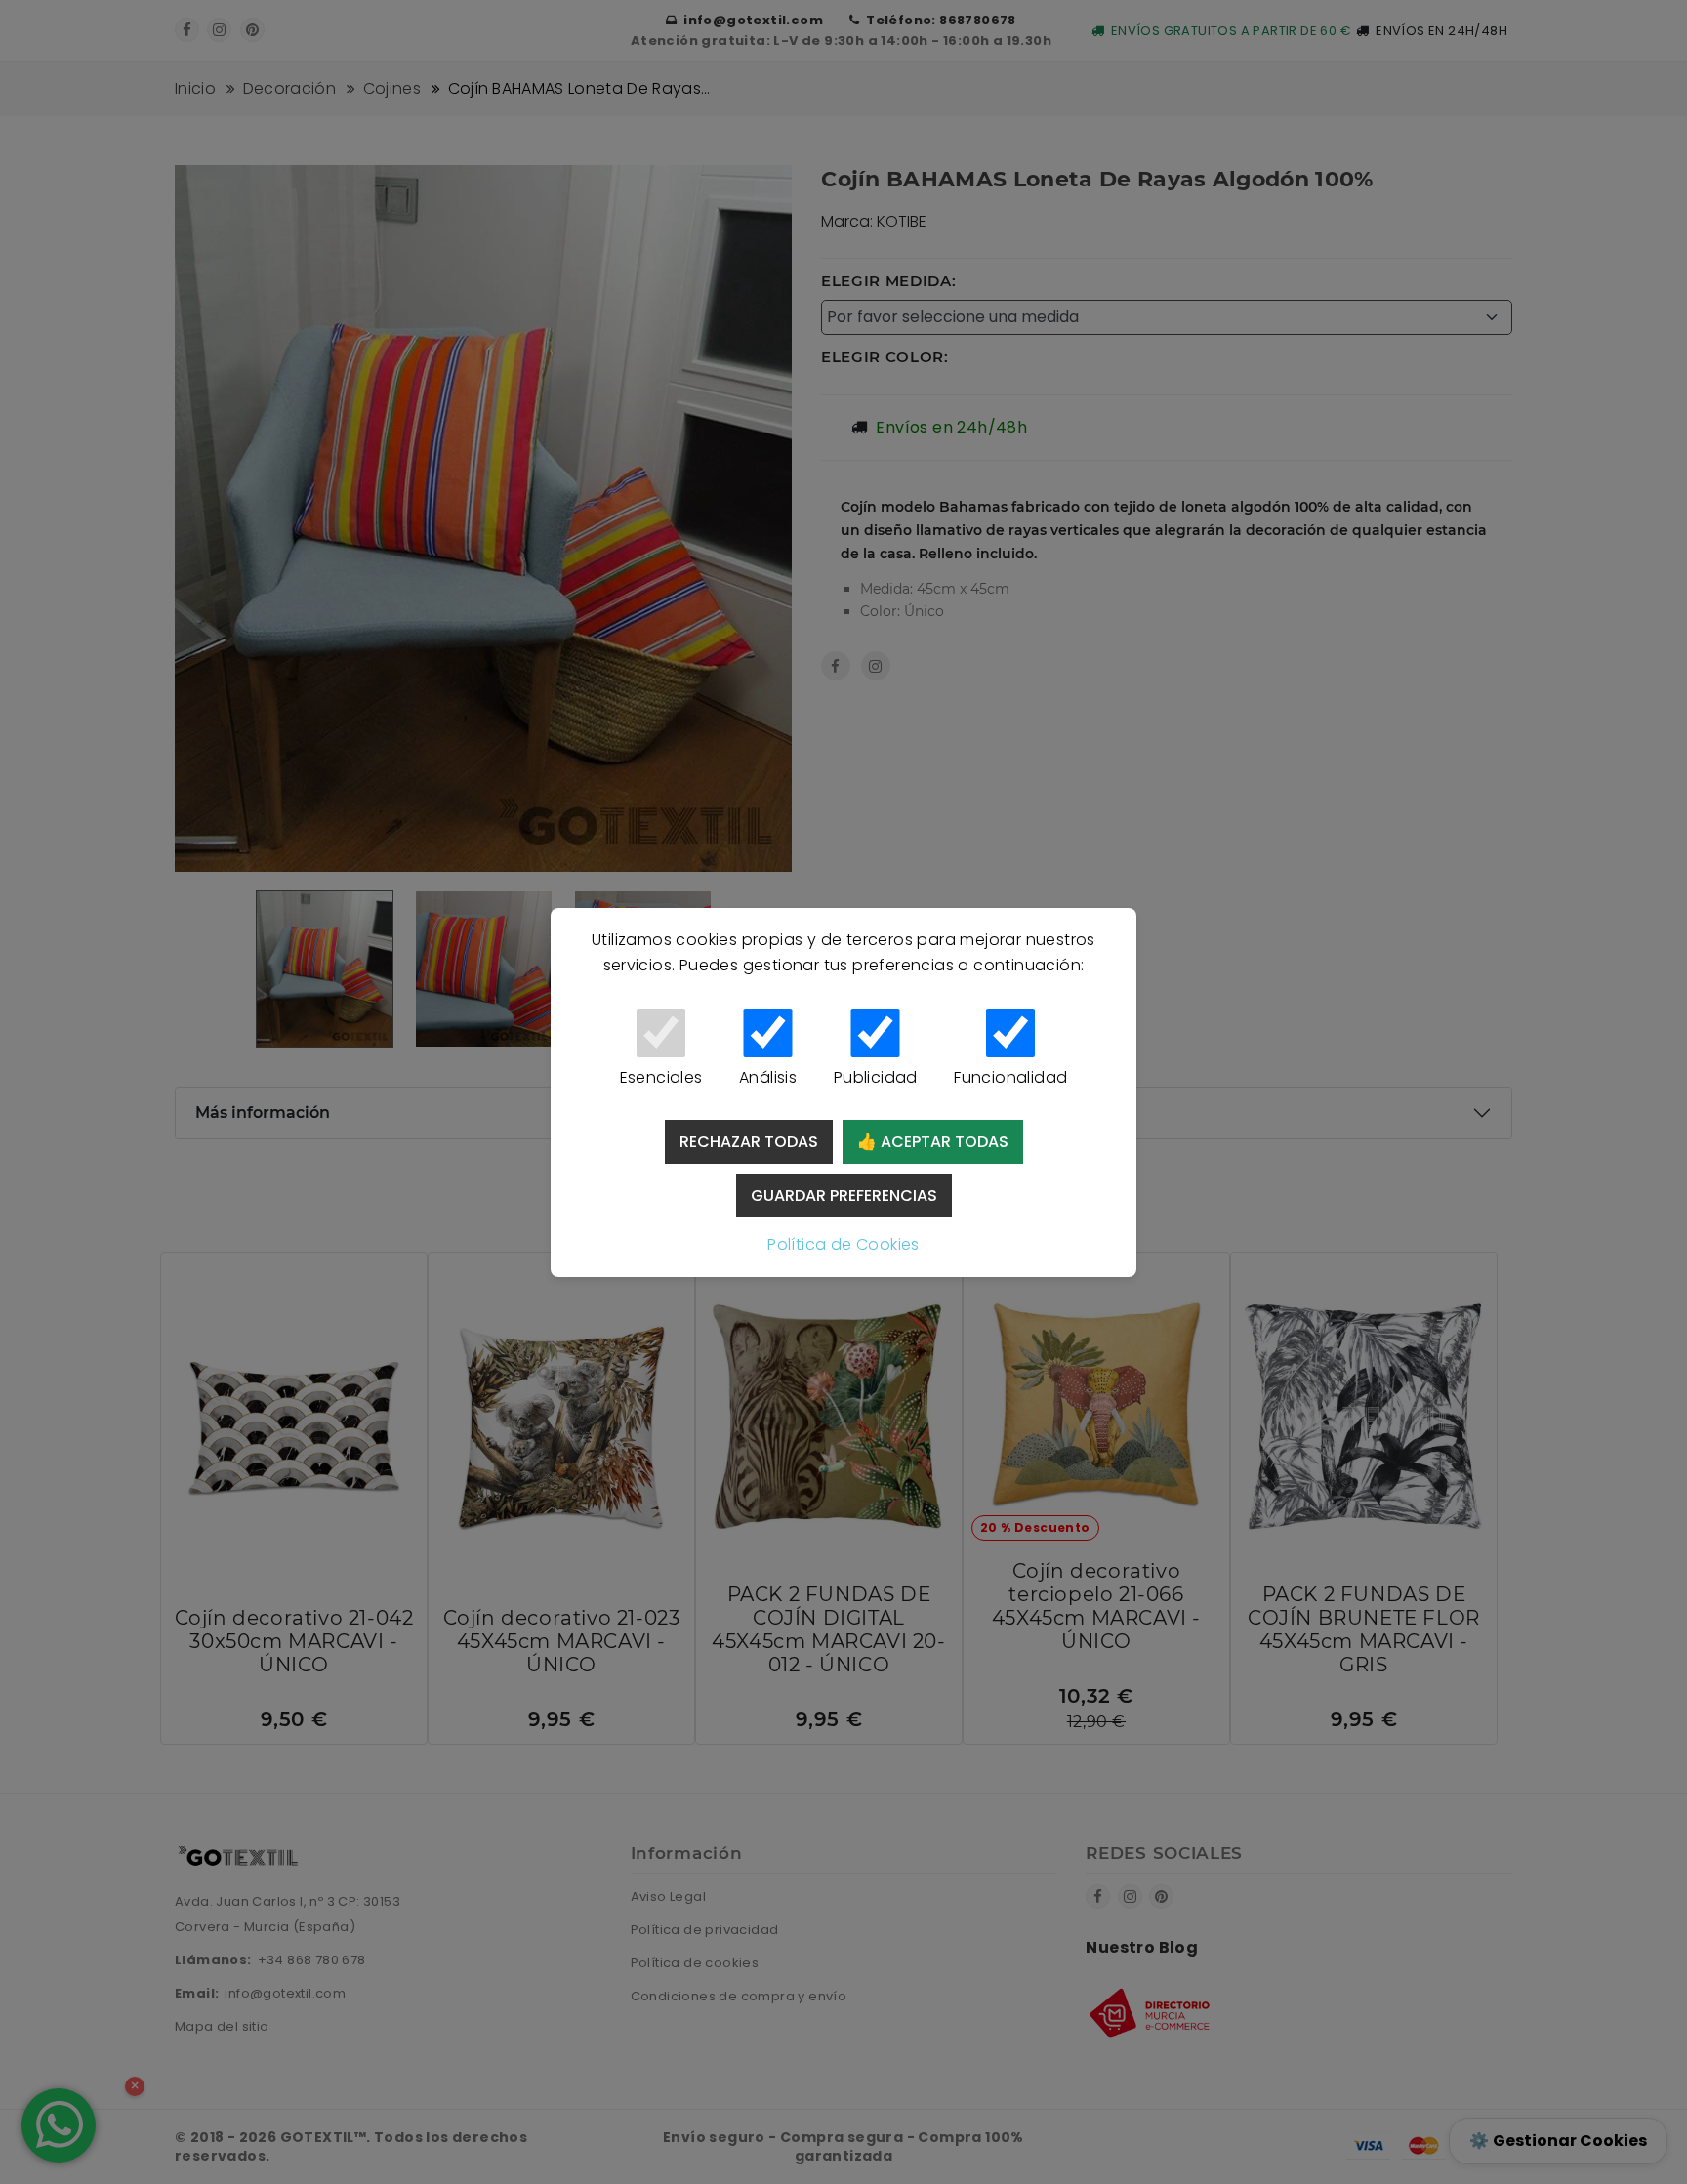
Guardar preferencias (844, 1195)
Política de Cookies (843, 1244)
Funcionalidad (1010, 1077)
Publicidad (876, 1077)
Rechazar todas (749, 1142)
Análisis (768, 1077)
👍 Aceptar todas (933, 1142)
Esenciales (661, 1077)
